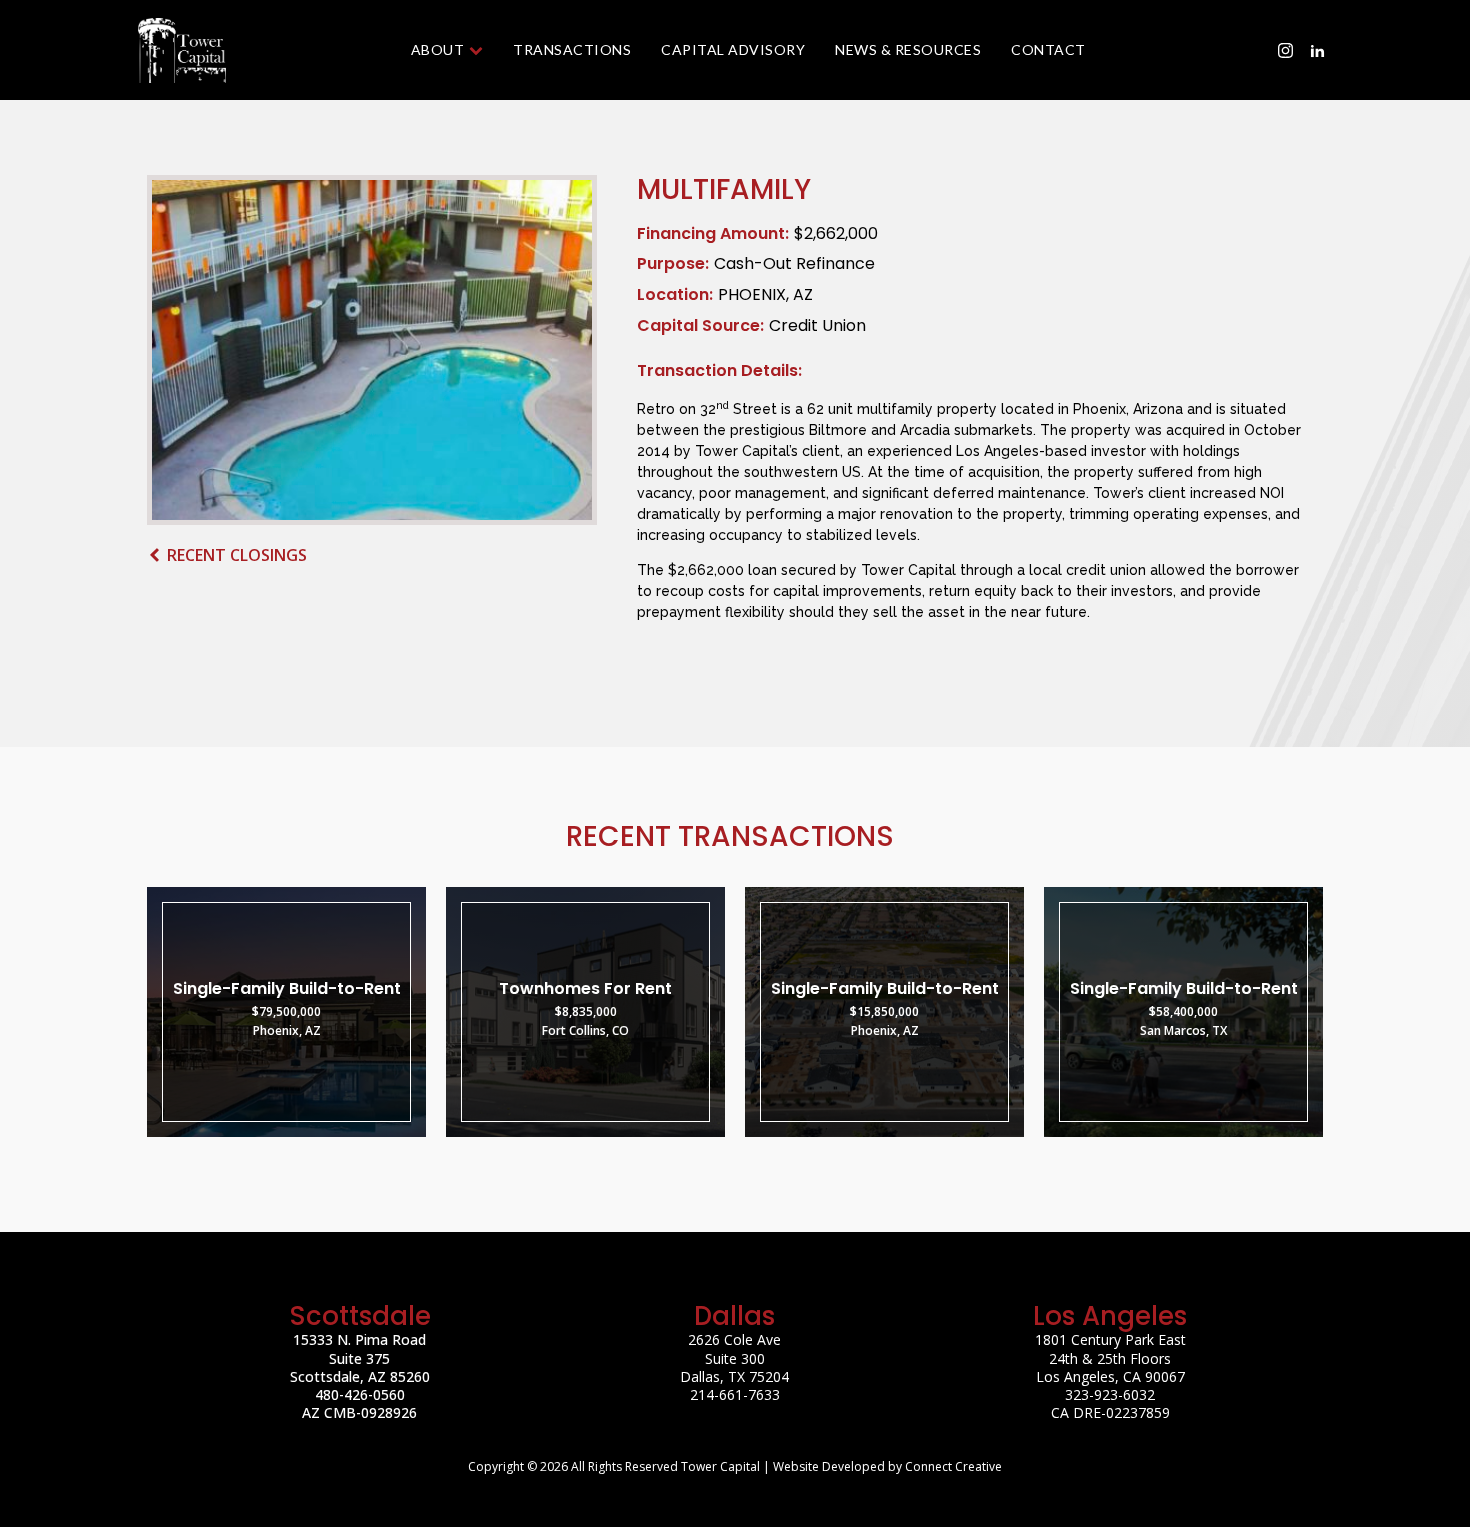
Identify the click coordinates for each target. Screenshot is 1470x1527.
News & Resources (908, 49)
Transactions (572, 49)
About (438, 49)
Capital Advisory (733, 49)
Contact (1048, 49)
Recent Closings (237, 555)
